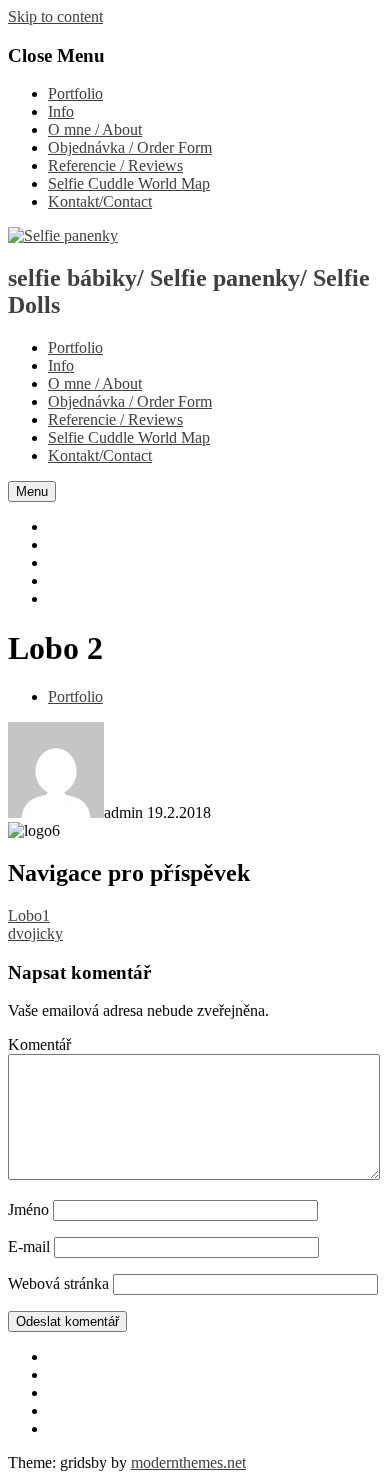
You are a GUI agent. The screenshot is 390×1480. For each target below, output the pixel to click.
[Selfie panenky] (63, 235)
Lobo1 (29, 915)
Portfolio (75, 93)
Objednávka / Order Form (130, 147)
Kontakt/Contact (100, 201)
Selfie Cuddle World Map (129, 183)
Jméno (28, 1209)
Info (61, 111)
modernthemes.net (188, 1462)
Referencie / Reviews (115, 165)
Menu (32, 491)
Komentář (39, 1044)
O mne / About (95, 129)
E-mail (29, 1246)
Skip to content (55, 16)
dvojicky (35, 933)
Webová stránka (58, 1283)
